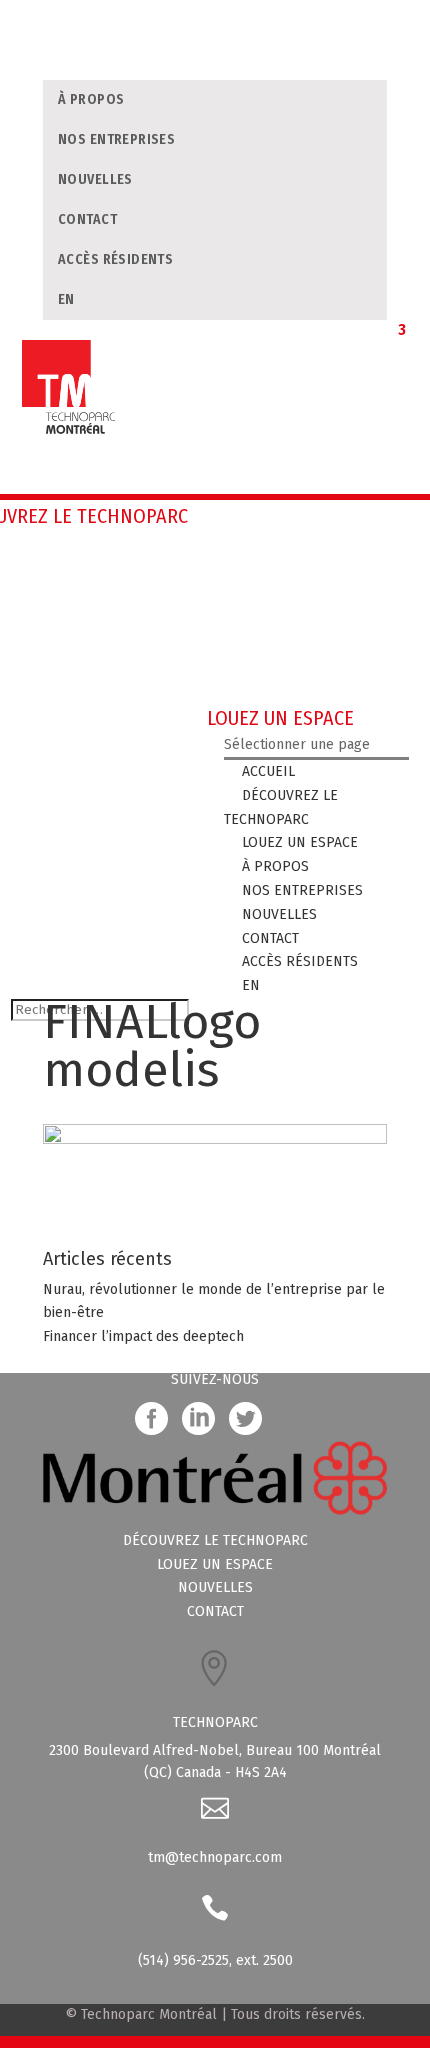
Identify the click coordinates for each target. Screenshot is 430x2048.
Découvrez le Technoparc (215, 1540)
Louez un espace (215, 1564)
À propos (91, 99)
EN (66, 299)
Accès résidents (115, 259)
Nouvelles (95, 179)
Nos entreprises (116, 139)
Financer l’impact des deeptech (143, 1336)
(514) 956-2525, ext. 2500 (215, 1960)
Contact (87, 219)
